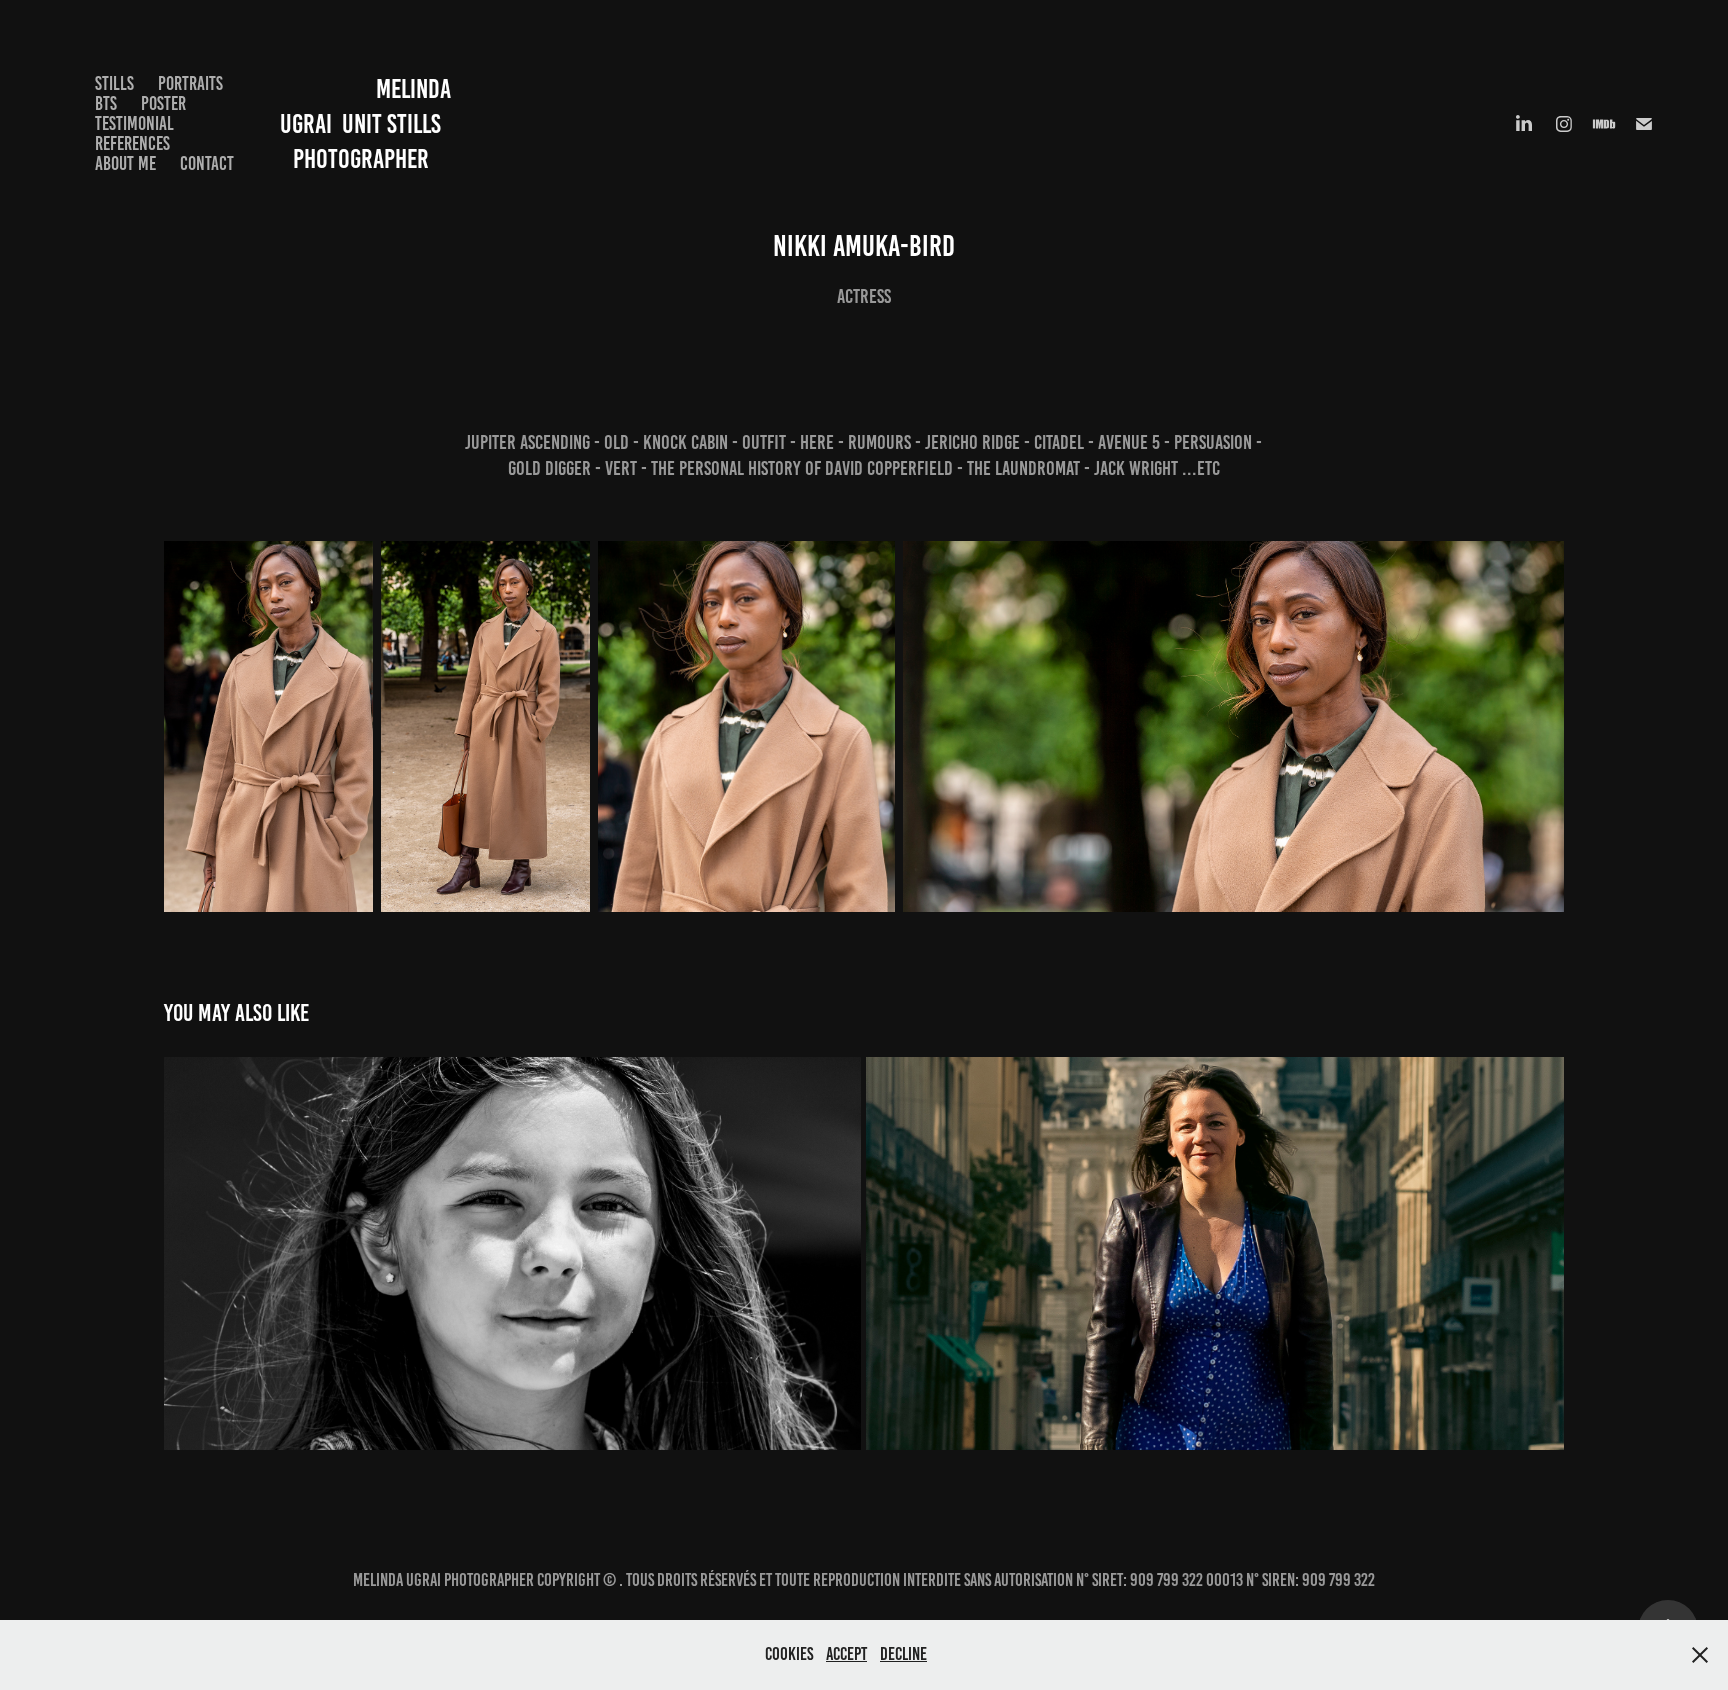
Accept (846, 1654)
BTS (106, 103)
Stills (114, 83)
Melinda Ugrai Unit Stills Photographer (363, 124)
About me (125, 163)
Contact (207, 163)
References (132, 143)
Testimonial (134, 123)
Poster (163, 103)
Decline (903, 1654)
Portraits (190, 83)
